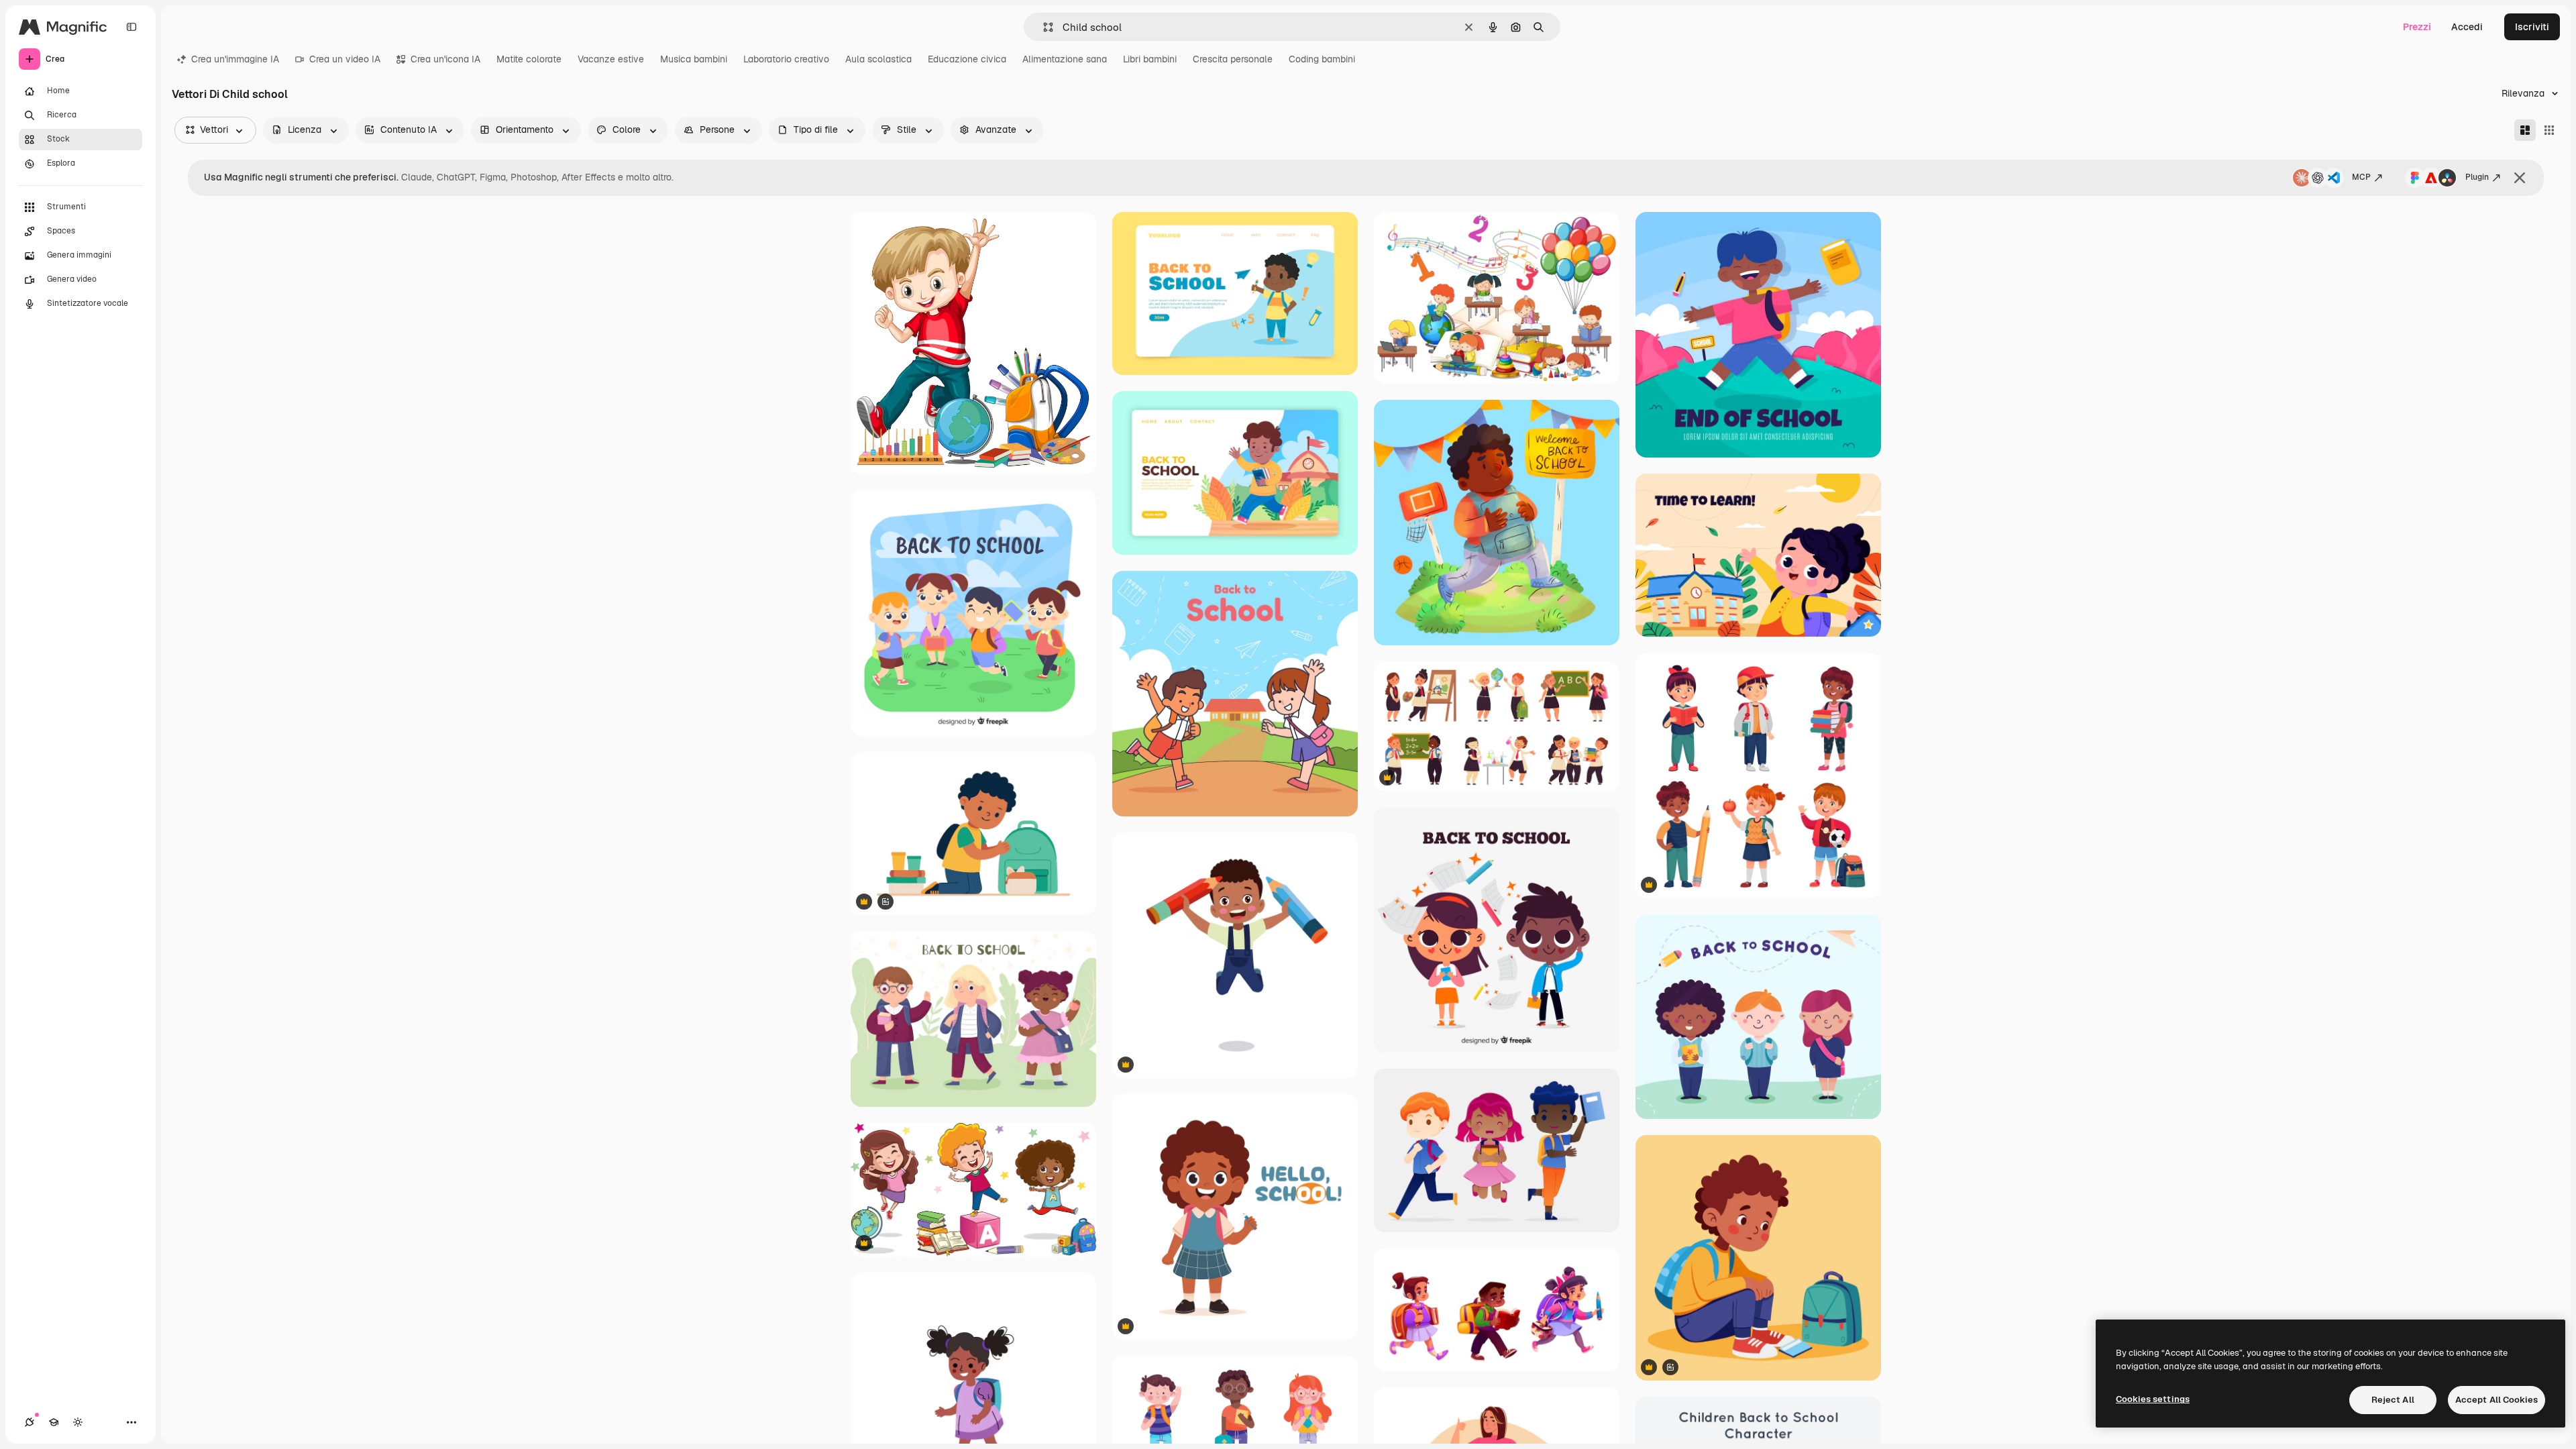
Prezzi (2417, 27)
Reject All (2393, 1400)
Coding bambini (1322, 59)
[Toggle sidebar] (131, 27)
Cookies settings (2153, 1399)
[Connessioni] (30, 1422)
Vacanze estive (611, 59)
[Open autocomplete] (1043, 27)
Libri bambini (1150, 59)
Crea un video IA (345, 59)
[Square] (2549, 130)
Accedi (2467, 27)
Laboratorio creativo (786, 59)
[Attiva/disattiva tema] (78, 1422)
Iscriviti (2532, 27)
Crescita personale (1233, 59)
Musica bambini (694, 59)
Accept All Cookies (2497, 1400)
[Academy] (54, 1422)
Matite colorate (529, 59)
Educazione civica (967, 59)
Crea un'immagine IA (235, 59)
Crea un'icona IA (445, 59)
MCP (2361, 177)
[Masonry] (2525, 130)
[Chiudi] (2520, 178)
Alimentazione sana (1065, 59)
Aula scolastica (878, 59)
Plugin (2477, 177)
